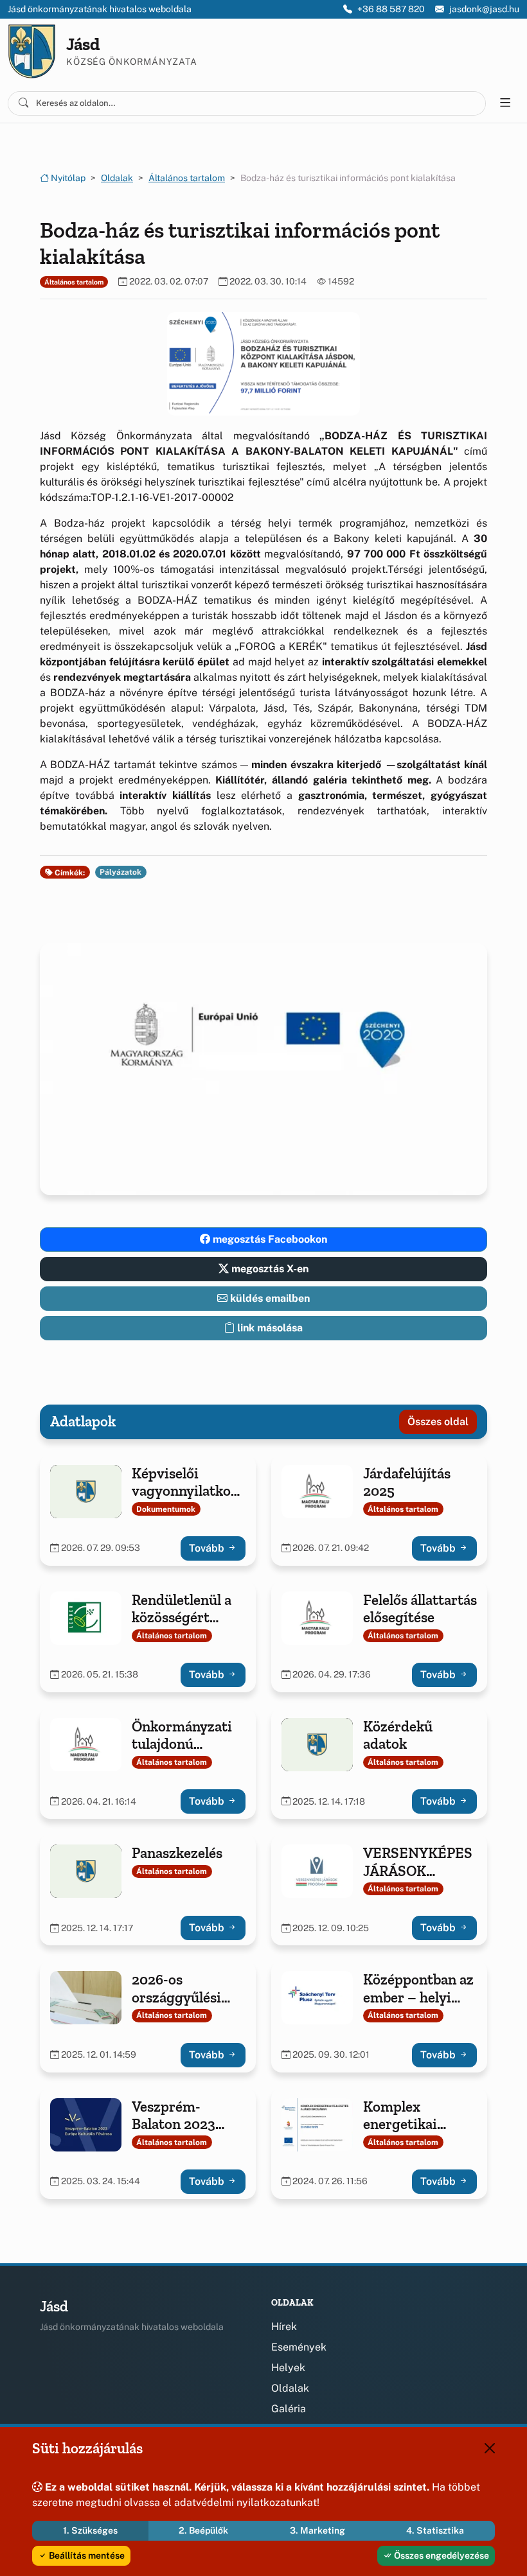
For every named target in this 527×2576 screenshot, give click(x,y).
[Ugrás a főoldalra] (32, 51)
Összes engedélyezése (441, 2555)
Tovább (208, 1548)
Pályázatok (121, 872)
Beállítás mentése (86, 2555)
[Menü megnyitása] (505, 103)
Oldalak (117, 178)
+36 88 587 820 (391, 9)
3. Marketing (317, 2530)
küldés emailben (269, 1298)
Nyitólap (67, 178)
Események (299, 2347)
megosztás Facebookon (269, 1239)
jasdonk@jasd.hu (484, 9)
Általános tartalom (187, 178)
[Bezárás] (490, 2448)
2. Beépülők (203, 2530)
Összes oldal (438, 1422)
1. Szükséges (90, 2530)
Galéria (289, 2409)
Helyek (288, 2368)
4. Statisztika (435, 2530)
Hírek (284, 2326)
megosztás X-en (269, 1269)
